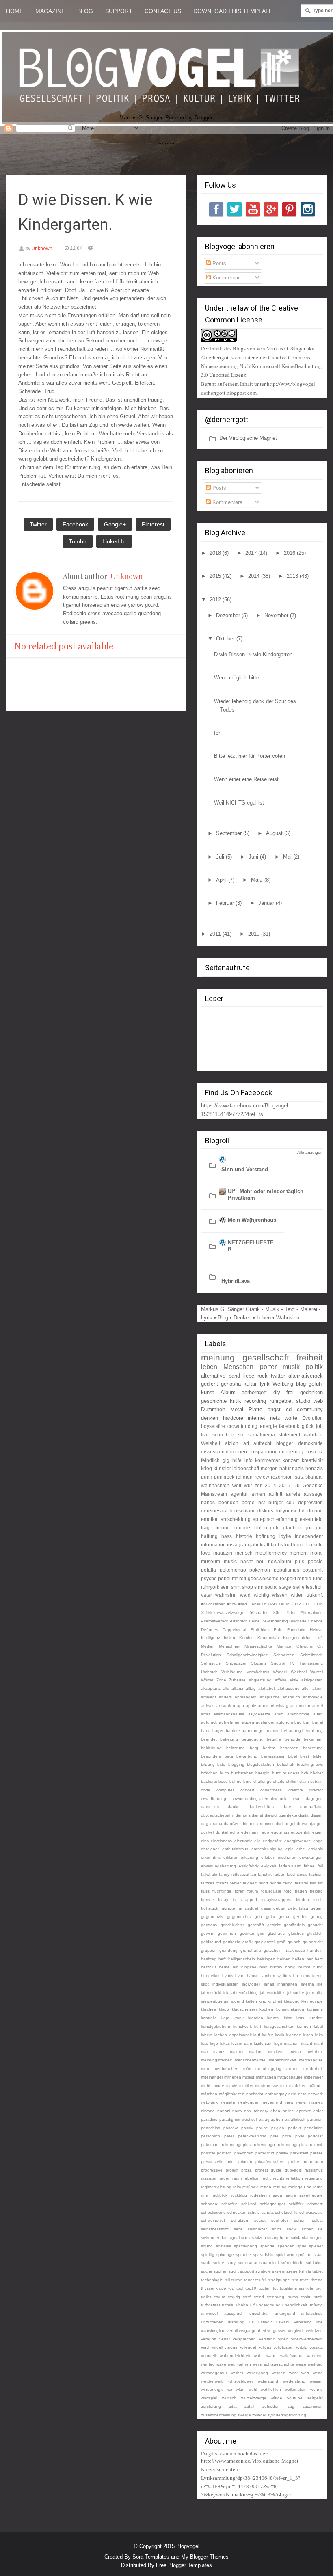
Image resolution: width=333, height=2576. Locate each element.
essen (306, 1519)
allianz (237, 1688)
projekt (232, 2170)
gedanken (311, 1392)
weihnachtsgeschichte (273, 2364)
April (222, 880)
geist (270, 1917)
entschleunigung (267, 1849)
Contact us (163, 11)
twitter (278, 1376)
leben (209, 1367)
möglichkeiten (232, 2094)
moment (298, 1553)
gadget (252, 1908)
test (310, 1587)
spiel (302, 2246)
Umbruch (209, 1672)
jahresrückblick (215, 1993)
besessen (289, 1748)
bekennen (313, 1739)
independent (309, 1536)
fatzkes (208, 1883)
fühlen (260, 1528)
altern (318, 1688)
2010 (255, 934)
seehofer (280, 2220)
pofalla (209, 1570)
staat (318, 2255)
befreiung (229, 1739)
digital (304, 1815)
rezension (282, 1477)
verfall (232, 2331)
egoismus (280, 1832)
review (262, 1477)
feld (319, 1519)
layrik (280, 2035)
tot (275, 2288)
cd (289, 1409)
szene (292, 2271)
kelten (251, 2001)
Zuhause (237, 1680)
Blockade (298, 1621)
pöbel (224, 1578)
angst (274, 1409)
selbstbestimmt (215, 2229)
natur (285, 1468)
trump (293, 2297)
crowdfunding (242, 1426)
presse (317, 2153)
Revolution (211, 1655)
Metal (237, 1409)
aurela (293, 1494)
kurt (258, 2026)
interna (307, 1984)
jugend (238, 2001)
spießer (316, 2246)
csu (296, 1798)
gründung (228, 1950)
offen (275, 2111)
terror (249, 2280)
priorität (245, 2162)
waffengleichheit (235, 2356)
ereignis (316, 1849)
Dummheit (213, 1409)
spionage (225, 2255)
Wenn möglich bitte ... (240, 678)
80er (278, 1612)
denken (210, 1418)
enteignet (210, 1849)
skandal (314, 1477)
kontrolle (209, 2018)
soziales (224, 2246)
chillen (292, 1781)
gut (319, 1528)
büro (248, 1781)
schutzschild (286, 2212)
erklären (231, 1857)
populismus (287, 1570)
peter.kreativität (252, 2136)
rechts (279, 2178)
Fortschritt (296, 1630)
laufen (268, 2035)
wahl (258, 2356)
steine (218, 2263)
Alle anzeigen (310, 1152)
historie (244, 1536)
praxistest (299, 2153)
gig (226, 1460)
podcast (315, 2136)
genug (317, 1917)
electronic (243, 1841)
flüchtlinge (222, 1891)
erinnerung (291, 1452)
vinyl (205, 2347)
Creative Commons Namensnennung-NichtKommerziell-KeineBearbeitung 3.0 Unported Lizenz (262, 366)
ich (295, 1976)
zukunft (315, 1595)
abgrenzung (260, 1680)
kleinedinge (312, 2001)
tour (319, 2288)
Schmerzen (284, 1655)
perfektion (314, 2128)
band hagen (213, 1731)
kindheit (275, 2001)
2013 (293, 576)
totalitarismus (292, 2288)
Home (15, 11)
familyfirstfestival (234, 1874)
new (289, 2102)
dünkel (222, 1832)
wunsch (229, 2398)
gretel (270, 1942)
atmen (258, 1494)
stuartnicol (269, 2263)
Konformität (268, 1638)
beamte (273, 1731)
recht (266, 2178)
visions (231, 2347)
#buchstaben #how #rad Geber (231, 1604)
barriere (233, 1731)
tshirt (306, 2297)
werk (293, 2373)
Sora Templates (151, 2557)
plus (299, 1561)
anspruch (291, 1697)
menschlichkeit (282, 2060)
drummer (266, 1824)
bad (298, 1722)
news (301, 2102)
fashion (316, 1874)
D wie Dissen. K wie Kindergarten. (254, 654)
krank (239, 2018)
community (310, 1409)
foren (240, 1891)
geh (258, 1917)
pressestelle (212, 2162)
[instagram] (308, 209)
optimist (304, 2111)
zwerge (244, 2415)
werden (279, 2373)
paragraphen (271, 2119)
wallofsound (291, 2356)
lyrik (265, 1384)
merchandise (311, 2060)
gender (300, 1917)
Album (228, 1392)
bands (208, 1502)
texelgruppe (279, 2280)
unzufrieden (212, 2322)
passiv (247, 2128)
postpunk (313, 1570)
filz (320, 1883)
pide (275, 2136)
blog (301, 1384)
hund (318, 1967)
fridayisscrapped (276, 1900)
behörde (293, 1739)
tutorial (228, 2305)
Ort (320, 1646)
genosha (231, 1384)
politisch (224, 2153)
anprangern (246, 1697)
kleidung (292, 2001)
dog (205, 1824)
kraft (265, 1545)
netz (275, 1418)
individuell (251, 1984)
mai (204, 2051)
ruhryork (210, 1587)
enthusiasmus (235, 1849)
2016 (290, 553)
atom (279, 1714)
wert (305, 2373)
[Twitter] (235, 209)
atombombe (298, 1714)
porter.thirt (265, 2153)
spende (267, 2246)
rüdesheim (260, 2195)
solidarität (300, 2238)
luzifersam (263, 2043)
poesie (315, 1561)
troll (319, 1587)
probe (294, 2162)
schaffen (229, 2204)
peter (229, 2136)
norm (237, 2111)
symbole (263, 2271)
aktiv (294, 1680)
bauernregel (253, 1731)
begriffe (274, 1739)
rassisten (209, 2178)
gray (259, 1942)
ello (257, 1841)
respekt (288, 1578)
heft (222, 1959)
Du (296, 1485)
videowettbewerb (307, 2339)
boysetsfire (213, 1426)
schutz (268, 2212)
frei (290, 1392)
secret (260, 2220)
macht (307, 2043)
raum (237, 2178)
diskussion (213, 1452)
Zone (221, 1680)
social (271, 1587)
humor (304, 1967)
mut (284, 2086)
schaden (209, 2204)
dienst (257, 1815)
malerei (237, 2051)
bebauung (291, 1731)
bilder (318, 1756)
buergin (263, 1773)
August (275, 833)
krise (288, 2018)
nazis (298, 1468)
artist (205, 1714)
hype (240, 1976)
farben (279, 1874)
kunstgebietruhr (216, 2026)
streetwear (248, 2263)
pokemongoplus (236, 2145)
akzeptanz (211, 1688)
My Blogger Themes (205, 2557)
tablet (318, 2271)
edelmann (251, 1832)
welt (237, 1485)
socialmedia (262, 1435)
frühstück (210, 1908)
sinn (259, 1587)
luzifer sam (242, 2043)
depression (310, 1502)
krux (300, 2018)
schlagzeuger (272, 2204)
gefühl (316, 1384)
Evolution (312, 1418)
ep (255, 1519)
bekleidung (211, 1748)
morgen (269, 1468)
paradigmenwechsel (238, 2119)
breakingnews (310, 1764)
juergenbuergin (215, 2001)
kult (288, 1545)
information (213, 1545)
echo (235, 1832)
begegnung (253, 1739)
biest (305, 1756)
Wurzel (317, 1672)
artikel (317, 1705)
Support (119, 11)
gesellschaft (266, 1357)
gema (284, 1917)
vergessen (277, 2331)
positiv (282, 2153)
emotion (210, 1519)
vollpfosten (283, 2347)
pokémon (260, 1570)
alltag (251, 1688)
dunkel (207, 1832)
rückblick (219, 2195)
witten (297, 1595)
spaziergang (245, 2246)
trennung (276, 2297)
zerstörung (211, 2406)
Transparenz (311, 1663)
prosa (247, 2170)
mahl (318, 2043)
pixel (299, 2136)
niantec (316, 2102)
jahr (254, 1545)
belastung (236, 1748)
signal (234, 2238)
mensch (244, 1553)
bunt (276, 1773)
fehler (236, 1883)
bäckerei (209, 1781)
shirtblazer (257, 2229)
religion (244, 1477)
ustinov (265, 2322)
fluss (205, 1891)
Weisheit (211, 1443)
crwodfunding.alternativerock (259, 1798)
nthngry (261, 2111)
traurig (234, 2297)
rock (263, 1376)
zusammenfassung (219, 2415)
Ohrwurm (305, 1646)
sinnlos (247, 2238)
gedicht (210, 1384)
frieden (303, 1900)
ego (266, 1832)
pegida (278, 2128)
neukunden (249, 2102)
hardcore (233, 1418)
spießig (208, 2255)
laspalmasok (240, 2035)
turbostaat (211, 2305)
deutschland (242, 1511)
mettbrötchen (226, 2069)
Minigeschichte (258, 1646)
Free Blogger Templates (184, 2565)
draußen (232, 1824)
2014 (255, 576)
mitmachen (266, 2077)
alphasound (289, 1688)
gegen (317, 1908)
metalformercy (271, 1553)
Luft (319, 1638)
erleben (268, 1857)
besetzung (313, 1748)
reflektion (294, 2178)
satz (299, 1477)
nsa (248, 2111)
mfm (247, 2069)
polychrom (244, 2153)
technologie (212, 2280)
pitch (287, 2136)
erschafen (287, 1857)
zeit (258, 1485)
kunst (208, 1392)
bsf (262, 1502)
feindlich (210, 1460)
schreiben (223, 1435)
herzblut (209, 1967)
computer (225, 1790)
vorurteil (208, 2356)
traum (220, 2297)
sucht (234, 2271)
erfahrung (287, 1519)
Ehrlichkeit (260, 1630)
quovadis (293, 2170)
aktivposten (312, 1680)
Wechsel (299, 1672)
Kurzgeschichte (297, 1638)
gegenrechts (239, 1917)
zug (291, 2406)
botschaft (286, 1764)
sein (225, 1587)
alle (226, 1688)
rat (235, 1578)
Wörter (207, 1680)
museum (211, 1561)
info (249, 1460)
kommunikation (290, 2009)
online (288, 2111)
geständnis (294, 1925)
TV (292, 1663)
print (231, 2162)
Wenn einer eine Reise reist (246, 779)
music (230, 1561)
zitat (233, 2406)
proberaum (313, 2162)
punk (207, 1477)
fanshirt (265, 1874)
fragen (301, 1891)
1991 (272, 1604)
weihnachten (215, 1485)
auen (318, 1714)
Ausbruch (239, 1621)
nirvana (208, 2111)
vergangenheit (252, 2331)
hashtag (209, 1959)
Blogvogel (188, 2546)
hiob (264, 1967)
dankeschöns (261, 1807)
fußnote (228, 1908)
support (247, 2271)
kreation (256, 2018)
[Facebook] (216, 209)
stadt (206, 2263)
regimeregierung (216, 2187)
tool (240, 2288)
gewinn (208, 1933)
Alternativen (312, 1612)
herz (319, 1959)
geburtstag (298, 1908)
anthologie (313, 1697)
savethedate (311, 2195)
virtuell (217, 2347)
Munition (284, 1646)
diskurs (265, 1511)
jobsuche (296, 1993)
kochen (266, 2009)
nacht (247, 1561)
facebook (289, 1426)
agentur (239, 1494)
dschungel (285, 1824)
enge (318, 1841)
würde (277, 2398)
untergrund (285, 2313)
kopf (225, 2018)
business (291, 1773)
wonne (317, 2389)
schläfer (296, 2204)
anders (225, 1697)
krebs (277, 1545)
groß (281, 1942)
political (208, 2153)
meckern (276, 2051)
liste (205, 2043)
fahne (309, 1866)
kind (263, 2001)
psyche (209, 1578)
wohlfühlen (271, 2389)
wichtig (262, 1595)
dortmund (312, 1511)
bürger (276, 1502)
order (318, 2111)
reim (237, 2187)
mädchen (298, 2086)
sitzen (261, 2238)
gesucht (315, 1925)
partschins (211, 2128)
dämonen (236, 1452)
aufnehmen (230, 1722)
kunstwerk (242, 2026)
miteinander (212, 2077)
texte (304, 2280)
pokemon (210, 2145)
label (318, 2026)
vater (207, 1595)
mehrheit (315, 2051)
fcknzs (222, 1883)
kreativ (273, 2018)
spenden (286, 2246)
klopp (224, 2009)
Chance (316, 1621)
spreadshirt (263, 2255)
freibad (316, 1891)
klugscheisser (244, 2009)
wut (248, 1485)
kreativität (312, 1460)
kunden (316, 2018)
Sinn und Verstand (245, 1169)
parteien (315, 2119)
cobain (317, 1781)
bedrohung (312, 1731)
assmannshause (229, 1714)
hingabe (249, 1967)
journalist (315, 1993)
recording (255, 1401)
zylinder (259, 2415)
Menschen (238, 1367)
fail (320, 1866)
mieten (293, 2069)
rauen (225, 2178)
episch (267, 1519)
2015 (216, 576)
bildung (208, 1764)
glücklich (315, 1933)
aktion (232, 1443)
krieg (207, 1468)
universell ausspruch (222, 2313)
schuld (254, 2212)
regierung (314, 2178)
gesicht (274, 1925)
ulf (252, 2305)
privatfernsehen (270, 2162)
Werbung (283, 1384)
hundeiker (210, 1976)
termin (237, 2280)
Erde (278, 1630)
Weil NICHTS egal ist (239, 803)
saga (278, 2195)
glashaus (276, 1933)
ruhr (205, 2195)
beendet (209, 1739)
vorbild (301, 2347)
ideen (318, 1976)
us (252, 2322)
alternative (213, 1376)
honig (290, 1967)
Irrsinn (229, 1638)
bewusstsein (273, 1756)
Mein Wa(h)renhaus (252, 1220)
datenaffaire (311, 1807)
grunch (294, 1942)
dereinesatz (214, 1511)
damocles (210, 1807)
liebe (249, 1376)
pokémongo (264, 2145)
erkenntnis (211, 1857)
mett (205, 2069)
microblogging (268, 2069)
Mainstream (214, 1494)
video (283, 2339)
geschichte (214, 1401)
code (206, 1790)
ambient (209, 1697)
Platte (255, 1409)
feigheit (250, 1883)
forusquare (271, 1891)
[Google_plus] (271, 209)
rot (309, 2187)
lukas (225, 2043)
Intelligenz (211, 1638)
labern (207, 2035)
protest (262, 2170)
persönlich (211, 2136)
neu (261, 1561)
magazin (223, 1553)
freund (223, 1528)
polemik (316, 2145)
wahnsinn (226, 1595)
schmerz (315, 2204)
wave (221, 2364)
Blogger (203, 118)
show (292, 2229)
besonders (211, 1756)
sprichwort (285, 2255)
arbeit (263, 1705)
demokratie (310, 1443)
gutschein (273, 1950)
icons (305, 1976)
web (318, 1401)
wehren (244, 2364)
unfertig (316, 2305)
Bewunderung (275, 1621)
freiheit (310, 1357)
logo (214, 2043)
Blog (85, 11)
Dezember (229, 615)
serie (238, 2229)
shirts (277, 2229)
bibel (292, 1756)
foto (288, 1891)
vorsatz (316, 2347)
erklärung (250, 1857)
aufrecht (262, 1443)
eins (205, 1841)
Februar (226, 903)
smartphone (278, 2238)
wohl (253, 2389)
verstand (267, 2339)
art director (300, 1705)
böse (223, 1781)
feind (263, 1883)
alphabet (267, 1688)
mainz (219, 2051)
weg (232, 2364)
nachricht (255, 2094)
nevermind (272, 2102)
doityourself (287, 1511)
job (319, 1426)
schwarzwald (311, 2212)
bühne (236, 1781)
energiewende (298, 1841)
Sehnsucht (211, 1663)
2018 (216, 553)
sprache (243, 2255)
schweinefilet (213, 2220)
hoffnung (266, 1536)
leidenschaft (246, 1468)
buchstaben (242, 1773)
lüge (278, 2043)
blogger (285, 1443)
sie (320, 2229)
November (277, 615)
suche (207, 2271)
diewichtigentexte (281, 1815)
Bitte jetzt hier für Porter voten (250, 756)
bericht (269, 1748)
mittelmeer (313, 2077)
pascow (230, 2128)
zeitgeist (315, 2398)
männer (316, 2086)
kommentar (267, 1460)
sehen (300, 2220)
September (230, 833)
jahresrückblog (244, 1993)
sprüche (304, 2255)
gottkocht (232, 1942)
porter (268, 1367)
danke (234, 1807)
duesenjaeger (310, 1824)
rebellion (252, 2178)
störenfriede (292, 2263)
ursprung (236, 2322)
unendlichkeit (295, 2305)
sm (241, 1435)
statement (289, 1435)
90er (291, 1612)
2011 (216, 934)
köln (318, 1545)
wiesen (316, 2381)
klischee (209, 2009)
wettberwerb (212, 2381)
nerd (302, 2094)
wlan (240, 2389)
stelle (299, 1587)
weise (301, 2364)
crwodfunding (214, 1798)
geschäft (256, 1925)
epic (289, 1849)
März (258, 880)
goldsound (211, 1942)
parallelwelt (295, 2119)
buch (224, 1773)
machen (291, 2043)
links (319, 2035)
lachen (221, 2035)
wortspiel (209, 2398)
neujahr (228, 2102)
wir (230, 2389)
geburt (279, 1908)
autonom (284, 1722)
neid (292, 2094)
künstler (222, 1468)
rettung (280, 2187)
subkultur (314, 2263)
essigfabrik (249, 1866)
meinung (218, 1357)
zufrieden (271, 2406)
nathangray (276, 2094)
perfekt (294, 2128)
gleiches (296, 1933)
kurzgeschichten (279, 2026)
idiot (205, 1984)
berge (248, 1502)
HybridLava (236, 1281)
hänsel (253, 1976)
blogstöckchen (261, 1764)
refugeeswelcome (259, 1578)
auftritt (276, 1494)
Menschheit (230, 1646)
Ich (218, 733)
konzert (291, 1460)
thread (317, 2280)
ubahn (242, 2305)
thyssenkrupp (214, 2288)
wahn (271, 2356)
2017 (252, 553)
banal (318, 1722)
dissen (317, 1815)
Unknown (127, 576)
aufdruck (209, 1722)
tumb (318, 2297)
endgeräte (272, 1841)
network (316, 2094)
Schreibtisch (311, 1655)
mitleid (248, 2077)
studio (303, 1401)
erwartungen (311, 1857)
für (240, 1908)
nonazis (314, 1468)
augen (248, 1722)
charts (279, 1781)
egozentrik (301, 1832)
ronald (304, 1578)
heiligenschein (242, 1959)
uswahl (283, 2322)
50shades (259, 1612)
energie (268, 1426)
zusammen (313, 2406)
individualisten (226, 1984)
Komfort (247, 1638)
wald (245, 1595)
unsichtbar (259, 2313)
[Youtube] (253, 209)
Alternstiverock (215, 1621)
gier (261, 1933)
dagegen (314, 1798)
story (231, 2263)
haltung (209, 1536)
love (206, 1553)
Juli (221, 857)
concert (247, 1790)
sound (207, 2246)
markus (256, 2051)
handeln (315, 1950)
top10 (251, 2288)
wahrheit (313, 1435)
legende (294, 2035)
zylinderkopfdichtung (287, 2415)
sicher (307, 2229)
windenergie (212, 2389)
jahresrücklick (272, 1993)
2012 (216, 600)
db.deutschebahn (218, 1815)
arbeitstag (279, 1705)
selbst (317, 2220)
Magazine (50, 11)
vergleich (296, 2331)
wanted (208, 2364)
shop (248, 1587)
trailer (206, 2297)
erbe (301, 1849)
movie (232, 2086)
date (287, 1807)
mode (219, 2086)
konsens (315, 2009)
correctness (271, 1790)
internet (256, 1418)
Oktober (226, 639)
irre (320, 1984)
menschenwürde (250, 2060)
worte (291, 1418)
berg (254, 1748)
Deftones (210, 1630)
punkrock (224, 1477)
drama (216, 1824)
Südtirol (278, 1663)
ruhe (318, 1578)
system (279, 2271)
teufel (261, 2280)
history (276, 1967)
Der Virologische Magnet (248, 438)
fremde (208, 1900)
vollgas (265, 2347)
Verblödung (232, 1672)
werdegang (257, 2373)
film (313, 1883)
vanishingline (213, 2331)
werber (237, 2373)
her (310, 1959)
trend (259, 2297)
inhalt (269, 1984)
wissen (280, 1595)
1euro (284, 1604)
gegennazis (212, 1917)
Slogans (259, 1663)
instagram (238, 1545)
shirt (236, 1587)
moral (317, 1553)
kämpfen (303, 1545)
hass (227, 1536)
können (304, 2026)
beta (229, 1756)
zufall (249, 2406)
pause (262, 2128)
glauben (292, 1528)
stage (285, 1587)
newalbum (280, 1561)
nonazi (224, 2111)
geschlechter (232, 1925)
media (295, 2051)
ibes (287, 1976)
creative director (306, 1790)
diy (277, 1392)
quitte (276, 2170)
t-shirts (305, 2271)
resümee (251, 2187)
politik (314, 1367)
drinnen (249, 1824)
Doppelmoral (234, 1630)
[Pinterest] (289, 209)
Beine (254, 1621)
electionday (222, 1841)
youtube (295, 2398)
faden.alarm (290, 1866)
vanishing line (308, 2322)
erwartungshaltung (218, 1866)
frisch (318, 1900)
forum (253, 1891)
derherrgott (254, 1392)
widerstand (268, 2381)
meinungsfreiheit (216, 2060)
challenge (263, 1781)
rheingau (297, 2187)
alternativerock (306, 1376)
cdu (290, 1502)
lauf (257, 2035)
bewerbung (247, 1756)
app (240, 1705)
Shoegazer (236, 1663)
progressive (212, 2170)
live (205, 1435)
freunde (242, 1528)
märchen (209, 2094)
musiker (246, 2086)
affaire (281, 1680)
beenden (228, 1502)
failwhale (209, 1874)
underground (268, 2305)
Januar (267, 903)
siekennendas (214, 2238)
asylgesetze (259, 1714)
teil (227, 2280)
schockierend (213, 2212)
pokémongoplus (292, 2145)
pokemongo (233, 1570)
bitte (221, 1764)
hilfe (237, 1460)
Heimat (316, 1630)
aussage (313, 1494)
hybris (228, 1976)
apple (251, 1705)
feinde (276, 1883)
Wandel (280, 1672)
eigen (318, 1832)
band (234, 1376)
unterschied (312, 2313)
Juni (254, 857)
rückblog (239, 2195)
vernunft (209, 2339)
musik (291, 1367)
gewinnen (227, 1933)
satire (291, 2195)
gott (309, 1528)
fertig (288, 1883)
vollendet (248, 2347)
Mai (288, 857)
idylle (285, 1536)
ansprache (270, 1697)
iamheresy (271, 1976)
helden (284, 1959)
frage (207, 1528)
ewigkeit (269, 1866)
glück (308, 1426)
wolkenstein (296, 2389)
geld (275, 1528)
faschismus (297, 1874)
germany (209, 1925)
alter (306, 1688)
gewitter (247, 1933)
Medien (208, 1646)
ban (307, 1722)
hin (236, 1967)
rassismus (314, 2170)
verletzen (314, 2331)
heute (224, 1967)
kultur (250, 1384)
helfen (298, 1959)
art (246, 1443)
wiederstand (294, 2381)
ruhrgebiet (281, 1401)
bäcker (317, 1773)
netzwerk (209, 2102)
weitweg (315, 2364)
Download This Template (233, 11)
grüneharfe (251, 1950)
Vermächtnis (258, 1672)
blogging (236, 1764)
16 (264, 1604)
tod (231, 2288)
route (318, 2187)
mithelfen (233, 2077)
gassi (266, 1908)
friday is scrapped (238, 1900)
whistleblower (241, 2381)
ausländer (265, 1722)
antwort (208, 1705)
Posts (218, 263)
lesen (308, 2035)
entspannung (263, 1452)
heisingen (266, 1959)
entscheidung (236, 1519)
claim (304, 1781)
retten (266, 2187)
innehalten (287, 1984)
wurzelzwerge (254, 2398)
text (295, 2280)
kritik (236, 1401)
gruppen (209, 1950)
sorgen (316, 2238)
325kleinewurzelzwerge (223, 1612)
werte (318, 2373)
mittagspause (290, 2077)
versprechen (244, 2339)
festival (301, 1883)
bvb (305, 1773)
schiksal (249, 2204)
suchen (221, 2271)
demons (243, 1815)
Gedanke (313, 1485)
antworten (226, 1705)
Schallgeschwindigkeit (247, 1655)
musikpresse (267, 2086)
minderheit (313, 2069)
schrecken (237, 2212)
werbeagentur (214, 2373)
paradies (209, 2119)
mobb (206, 2086)
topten (265, 2288)
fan (253, 1874)
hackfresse (295, 1950)
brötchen (209, 1773)
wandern (315, 2356)
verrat (225, 2339)
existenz (314, 1452)
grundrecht (313, 1942)
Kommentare (227, 278)
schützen (240, 2220)
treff (247, 2297)
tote (310, 2288)
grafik (248, 1942)
